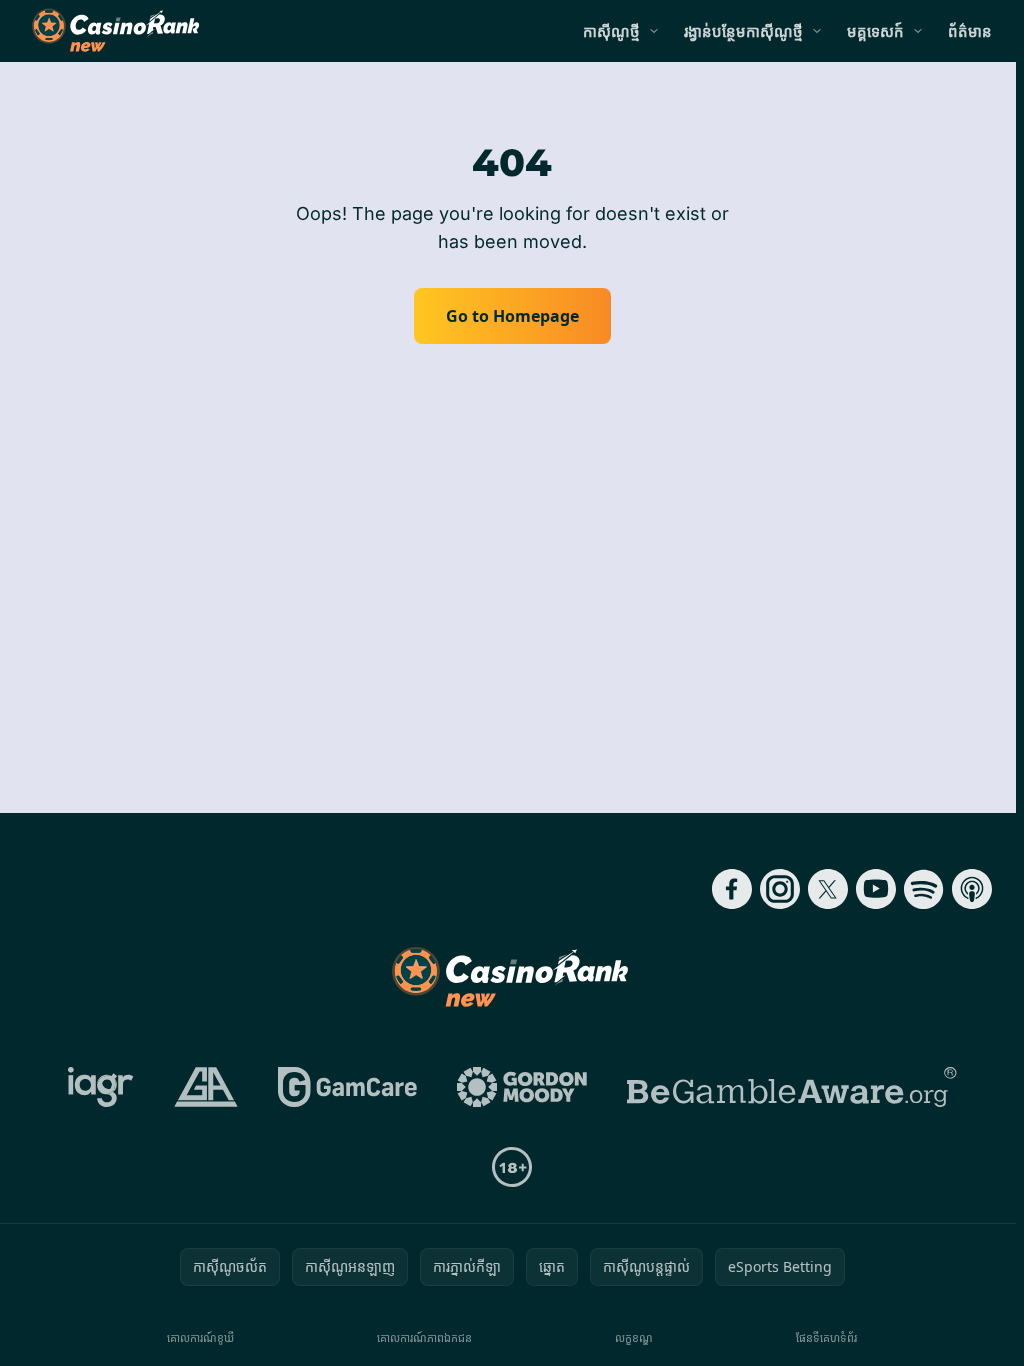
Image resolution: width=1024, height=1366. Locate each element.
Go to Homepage (512, 316)
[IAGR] (101, 1087)
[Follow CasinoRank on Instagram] (780, 889)
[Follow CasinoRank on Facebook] (732, 889)
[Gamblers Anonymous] (206, 1087)
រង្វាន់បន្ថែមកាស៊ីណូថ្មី (743, 31)
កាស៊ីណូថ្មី (611, 31)
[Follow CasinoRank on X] (828, 889)
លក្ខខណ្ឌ (634, 1337)
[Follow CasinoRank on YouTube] (876, 889)
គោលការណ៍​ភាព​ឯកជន (424, 1337)
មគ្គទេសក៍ (875, 31)
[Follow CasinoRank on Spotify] (924, 889)
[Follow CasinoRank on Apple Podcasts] (972, 889)
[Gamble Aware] (792, 1087)
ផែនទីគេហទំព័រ (826, 1337)
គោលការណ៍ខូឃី (200, 1337)
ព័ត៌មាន (970, 31)
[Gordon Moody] (522, 1087)
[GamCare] (347, 1087)
